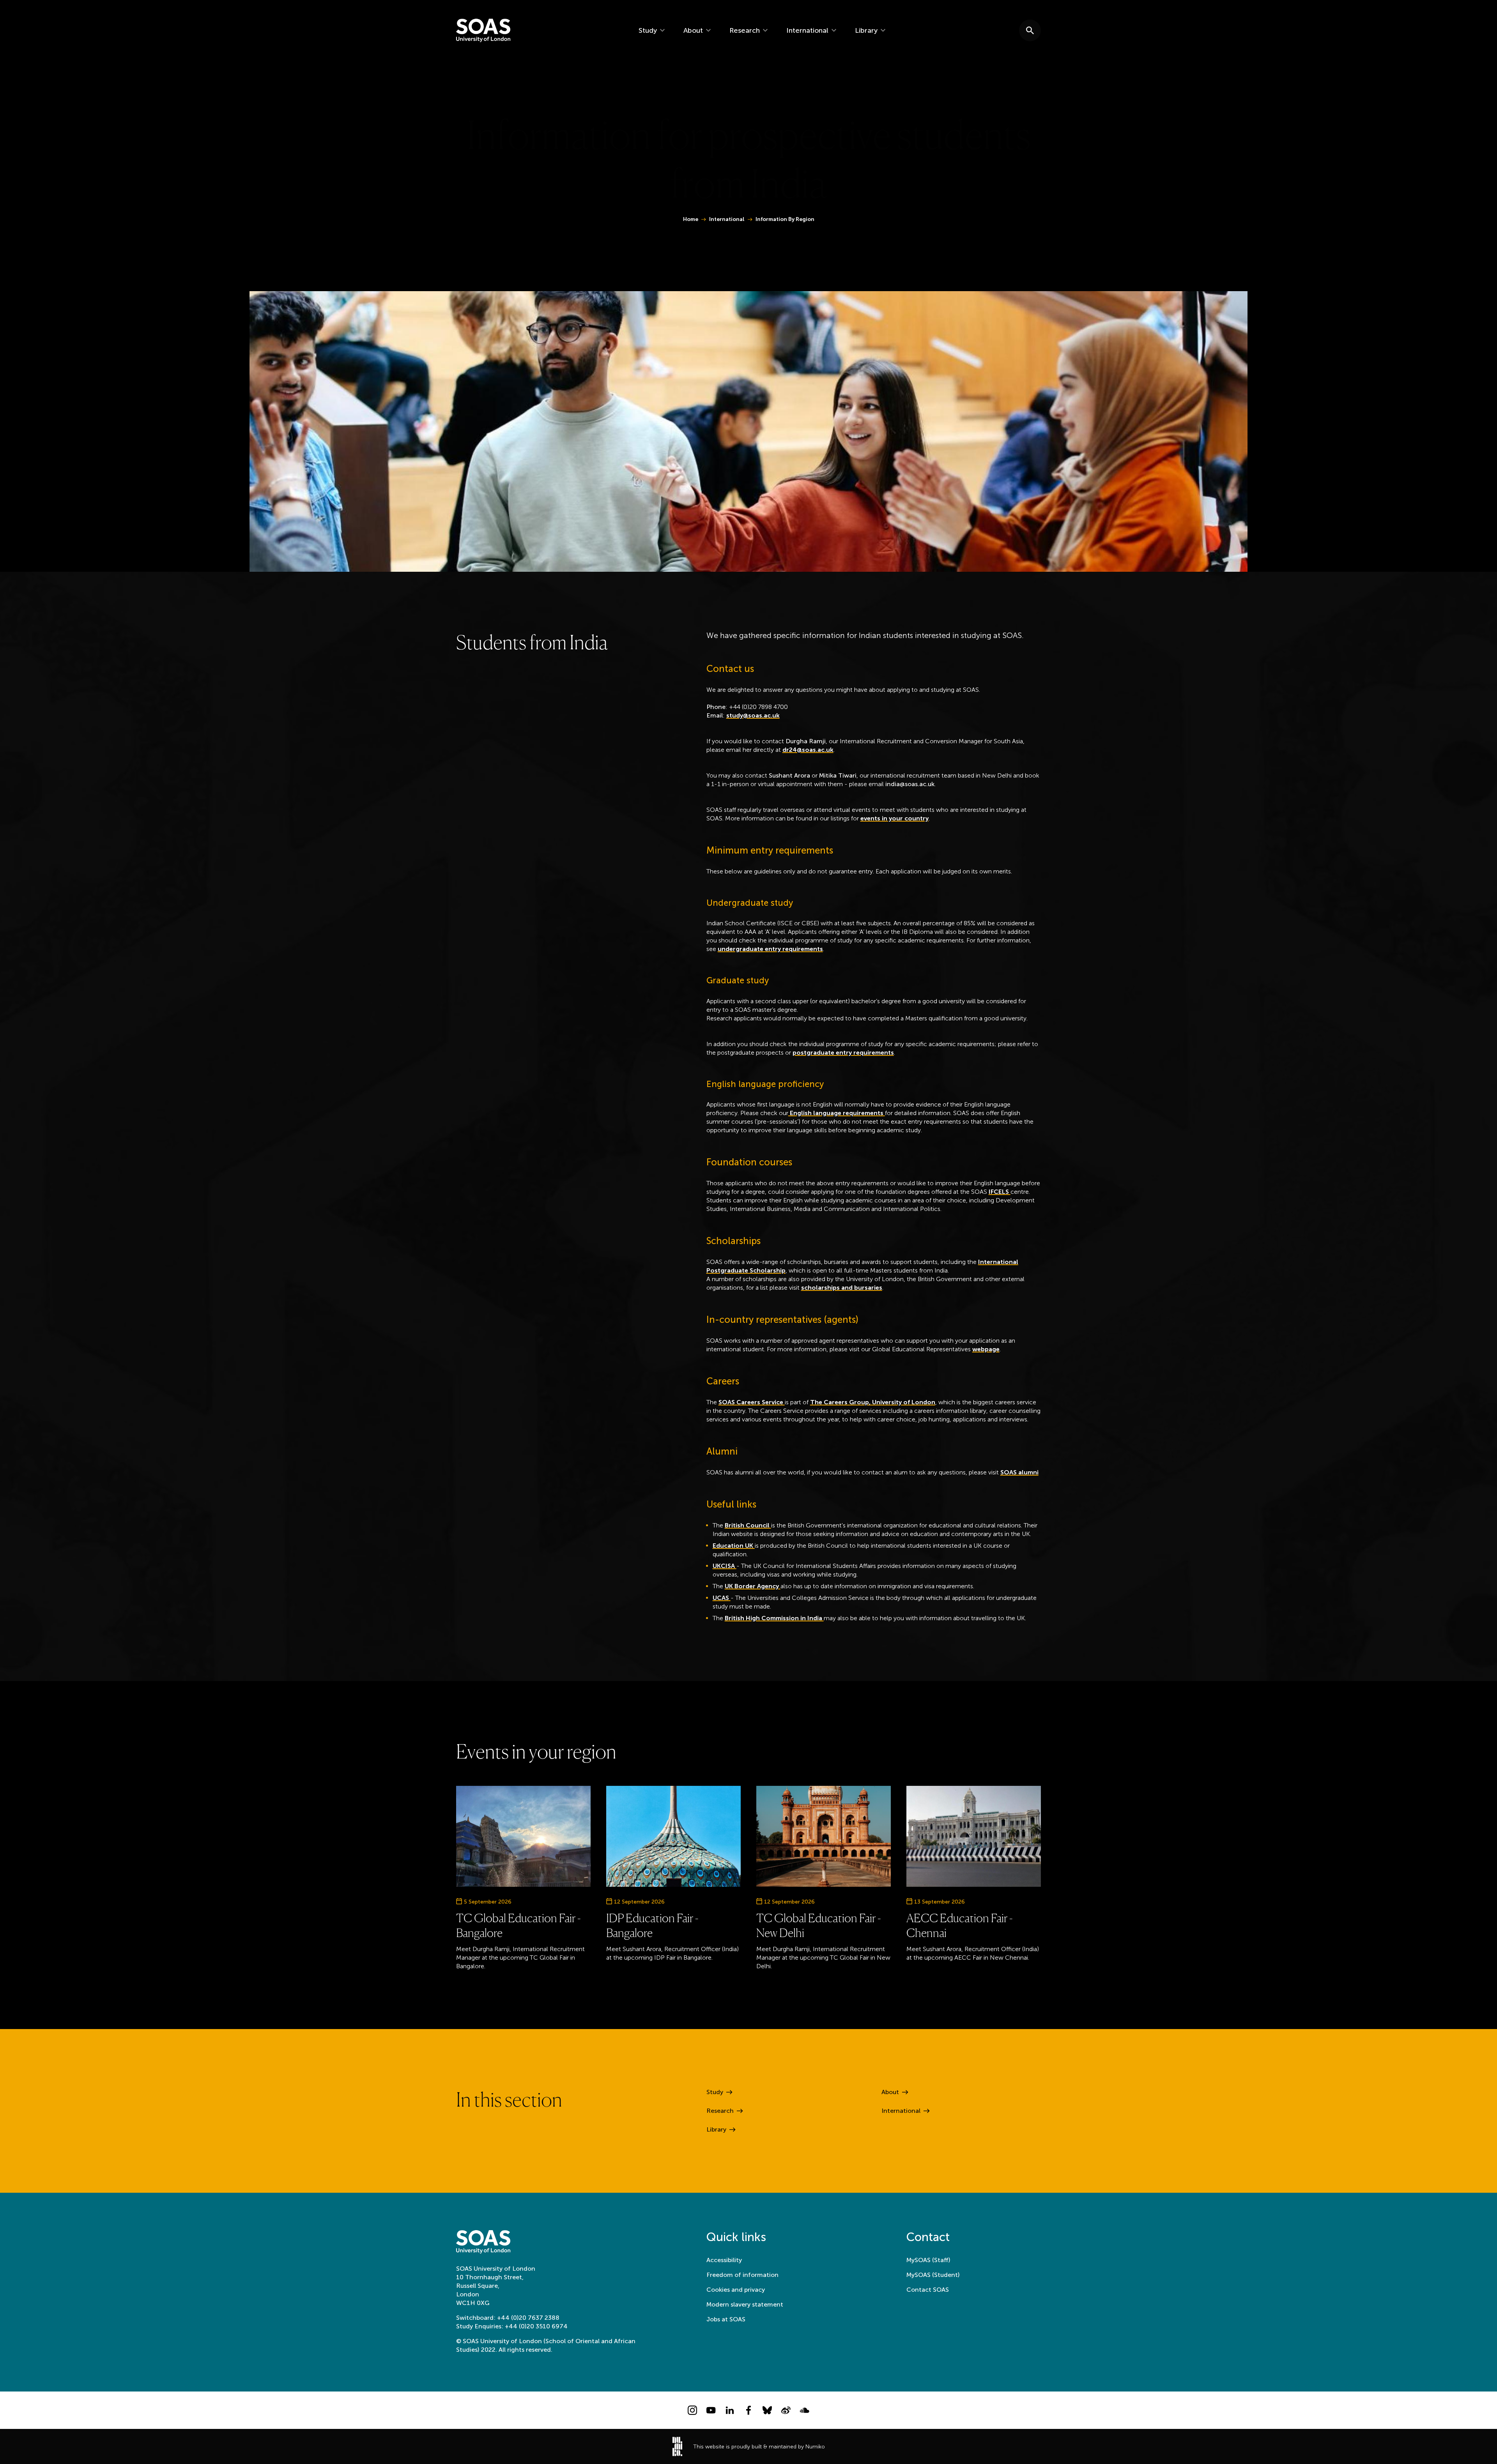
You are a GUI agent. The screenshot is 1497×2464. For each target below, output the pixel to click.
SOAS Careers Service (752, 1402)
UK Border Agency (753, 1586)
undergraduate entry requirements (770, 949)
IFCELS (1000, 1192)
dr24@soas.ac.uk (808, 750)
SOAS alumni (1019, 1472)
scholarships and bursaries (842, 1288)
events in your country (894, 818)
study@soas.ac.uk (753, 715)
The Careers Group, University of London (873, 1402)
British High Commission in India (774, 1618)
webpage (986, 1349)
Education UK (734, 1546)
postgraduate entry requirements (843, 1053)
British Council (748, 1525)
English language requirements (837, 1113)
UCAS (722, 1598)
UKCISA (725, 1566)
